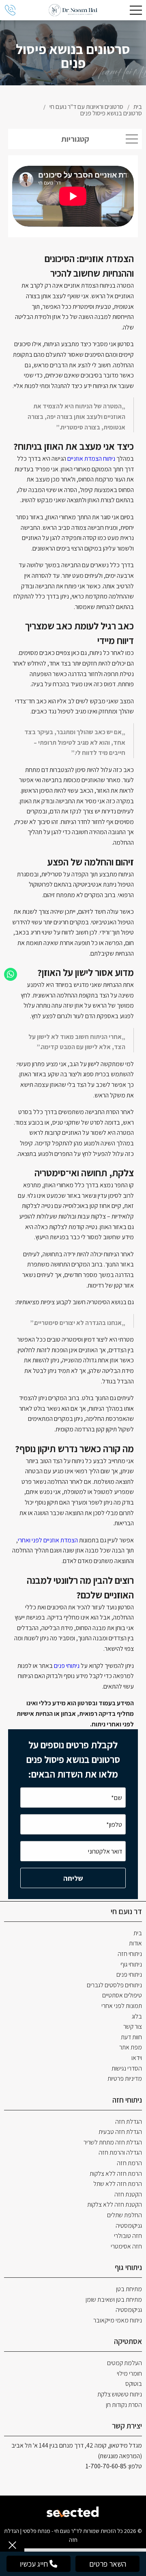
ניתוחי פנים (67, 1666)
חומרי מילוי (129, 2373)
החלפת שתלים (125, 2215)
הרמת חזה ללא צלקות (116, 2174)
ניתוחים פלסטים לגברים (114, 1985)
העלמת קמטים (125, 2363)
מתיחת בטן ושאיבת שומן (114, 2300)
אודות (135, 1943)
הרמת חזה (129, 2163)
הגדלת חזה (129, 2122)
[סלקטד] (73, 2511)
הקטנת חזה (128, 2194)
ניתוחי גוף (131, 1964)
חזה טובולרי (128, 2236)
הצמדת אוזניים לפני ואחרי (48, 1540)
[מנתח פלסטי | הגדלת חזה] (73, 10)
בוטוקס (134, 2384)
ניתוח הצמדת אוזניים (91, 459)
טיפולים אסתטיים (122, 1995)
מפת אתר (131, 2047)
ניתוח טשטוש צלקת (120, 2394)
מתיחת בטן (129, 2289)
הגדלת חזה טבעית (120, 2132)
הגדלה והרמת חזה (120, 2152)
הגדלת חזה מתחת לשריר (113, 2142)
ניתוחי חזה (130, 1954)
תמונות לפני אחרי (122, 2006)
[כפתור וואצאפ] (11, 974)
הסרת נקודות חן (124, 2405)
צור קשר (133, 2026)
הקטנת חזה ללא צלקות (115, 2204)
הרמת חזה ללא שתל (118, 2184)
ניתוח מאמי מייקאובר (118, 2320)
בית (138, 1933)
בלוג (137, 2016)
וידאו (137, 2058)
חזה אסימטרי (126, 2246)
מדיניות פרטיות (125, 2078)
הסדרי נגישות (127, 2068)
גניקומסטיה (129, 2226)
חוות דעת (131, 2037)
